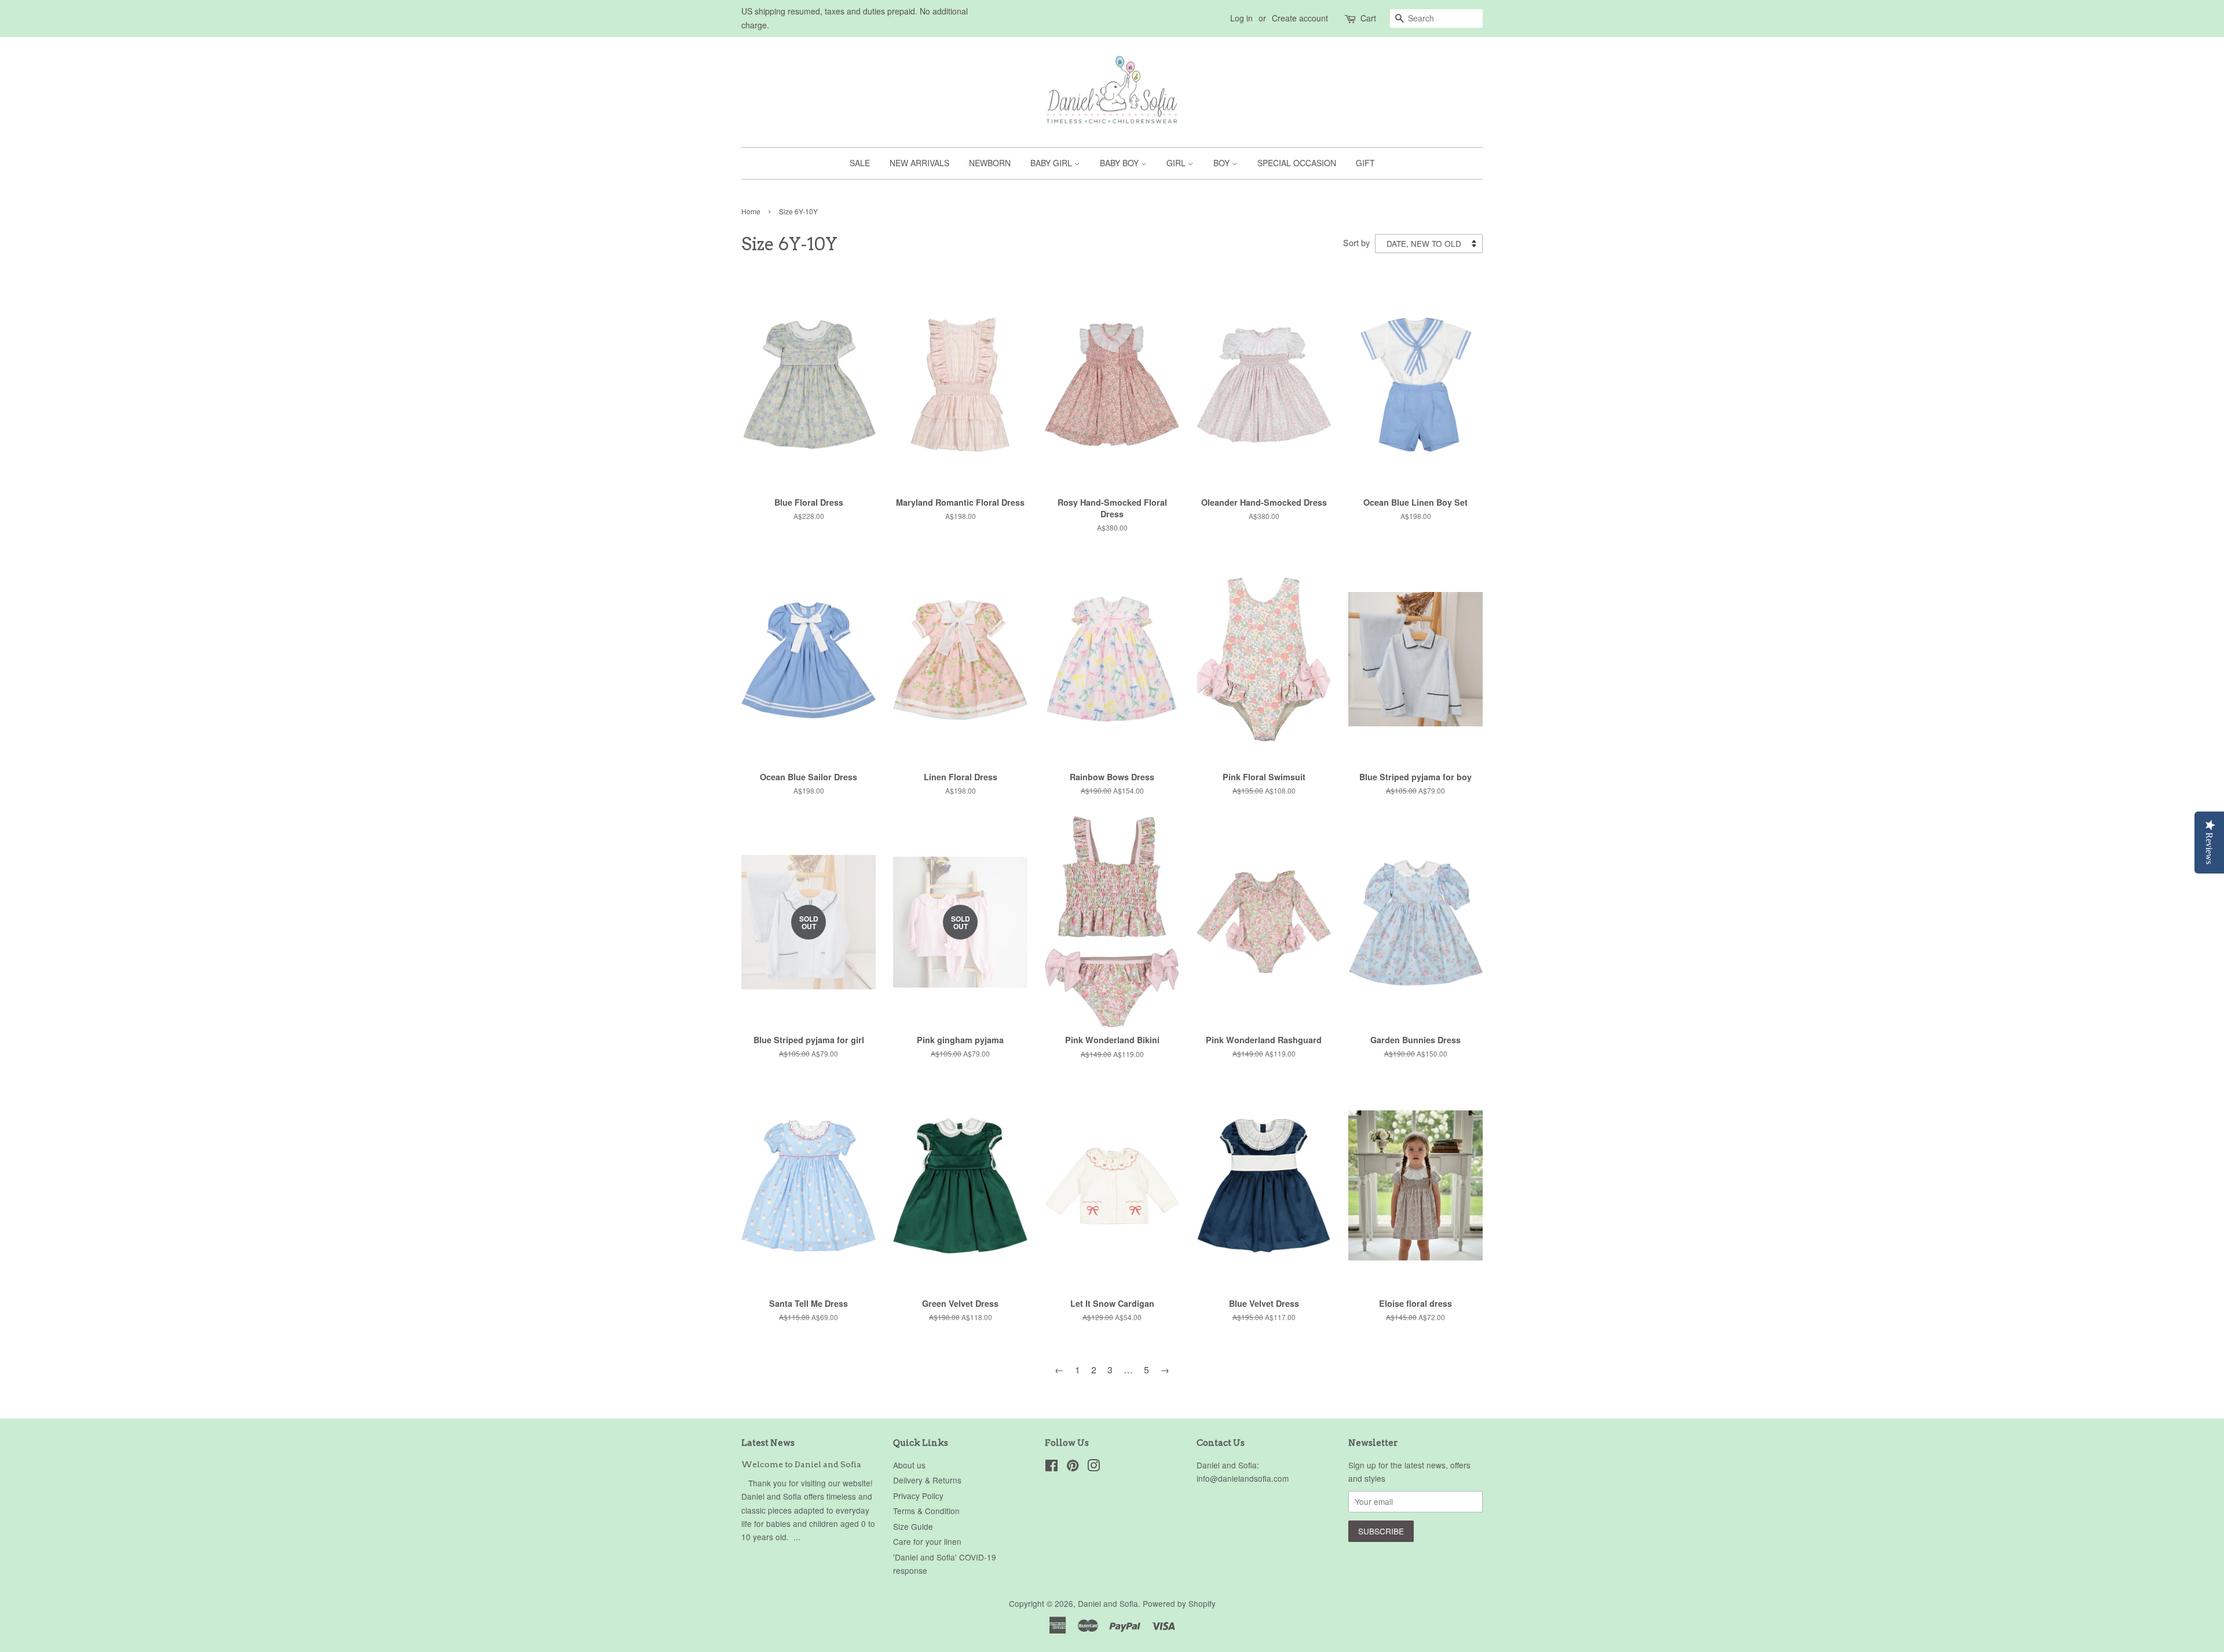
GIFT (1365, 163)
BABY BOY (1120, 163)
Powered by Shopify (1179, 1603)
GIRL (1177, 163)
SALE (860, 163)
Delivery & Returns (927, 1480)
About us (909, 1465)
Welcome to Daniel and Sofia (801, 1464)
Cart (1368, 18)
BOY (1223, 163)
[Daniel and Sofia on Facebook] (1051, 1467)
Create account (1300, 18)
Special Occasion (1297, 163)
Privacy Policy (918, 1496)
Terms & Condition (926, 1511)
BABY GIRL (1052, 163)
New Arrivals (919, 163)
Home (751, 211)
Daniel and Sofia (1108, 1603)
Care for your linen (927, 1541)
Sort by (1356, 242)
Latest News (768, 1443)
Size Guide (913, 1526)
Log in (1241, 18)
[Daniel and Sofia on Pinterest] (1073, 1467)
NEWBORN (990, 163)
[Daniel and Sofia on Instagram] (1093, 1467)
